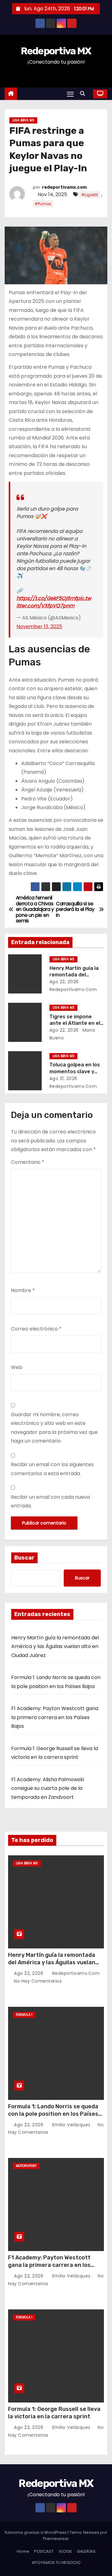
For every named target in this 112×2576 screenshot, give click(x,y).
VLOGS (65, 2551)
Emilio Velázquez (71, 2125)
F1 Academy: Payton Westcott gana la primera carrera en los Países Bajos (55, 1717)
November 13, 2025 (39, 626)
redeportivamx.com (64, 187)
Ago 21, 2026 (63, 1079)
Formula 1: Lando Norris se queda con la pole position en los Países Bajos (53, 2114)
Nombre (23, 1290)
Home (23, 2551)
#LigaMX (90, 195)
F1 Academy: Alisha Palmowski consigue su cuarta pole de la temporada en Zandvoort (48, 1788)
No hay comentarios (38, 1981)
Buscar (24, 1558)
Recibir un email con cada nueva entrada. (50, 1501)
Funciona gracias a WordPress (36, 2532)
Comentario (28, 1162)
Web (17, 1367)
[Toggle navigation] (70, 94)
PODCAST (44, 2551)
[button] (84, 94)
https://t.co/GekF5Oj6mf (47, 598)
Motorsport (26, 2166)
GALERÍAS (86, 2551)
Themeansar (56, 2539)
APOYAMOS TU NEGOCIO (56, 2562)
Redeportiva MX (56, 51)
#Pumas (43, 204)
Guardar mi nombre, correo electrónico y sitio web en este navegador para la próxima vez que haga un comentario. (54, 1428)
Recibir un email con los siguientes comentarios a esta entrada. (52, 1469)
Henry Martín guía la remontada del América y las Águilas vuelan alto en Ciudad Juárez (55, 1646)
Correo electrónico (36, 1329)
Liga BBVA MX (23, 120)
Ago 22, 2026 (64, 982)
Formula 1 (24, 2015)
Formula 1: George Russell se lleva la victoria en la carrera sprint (54, 2413)
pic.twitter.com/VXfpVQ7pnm (54, 602)
